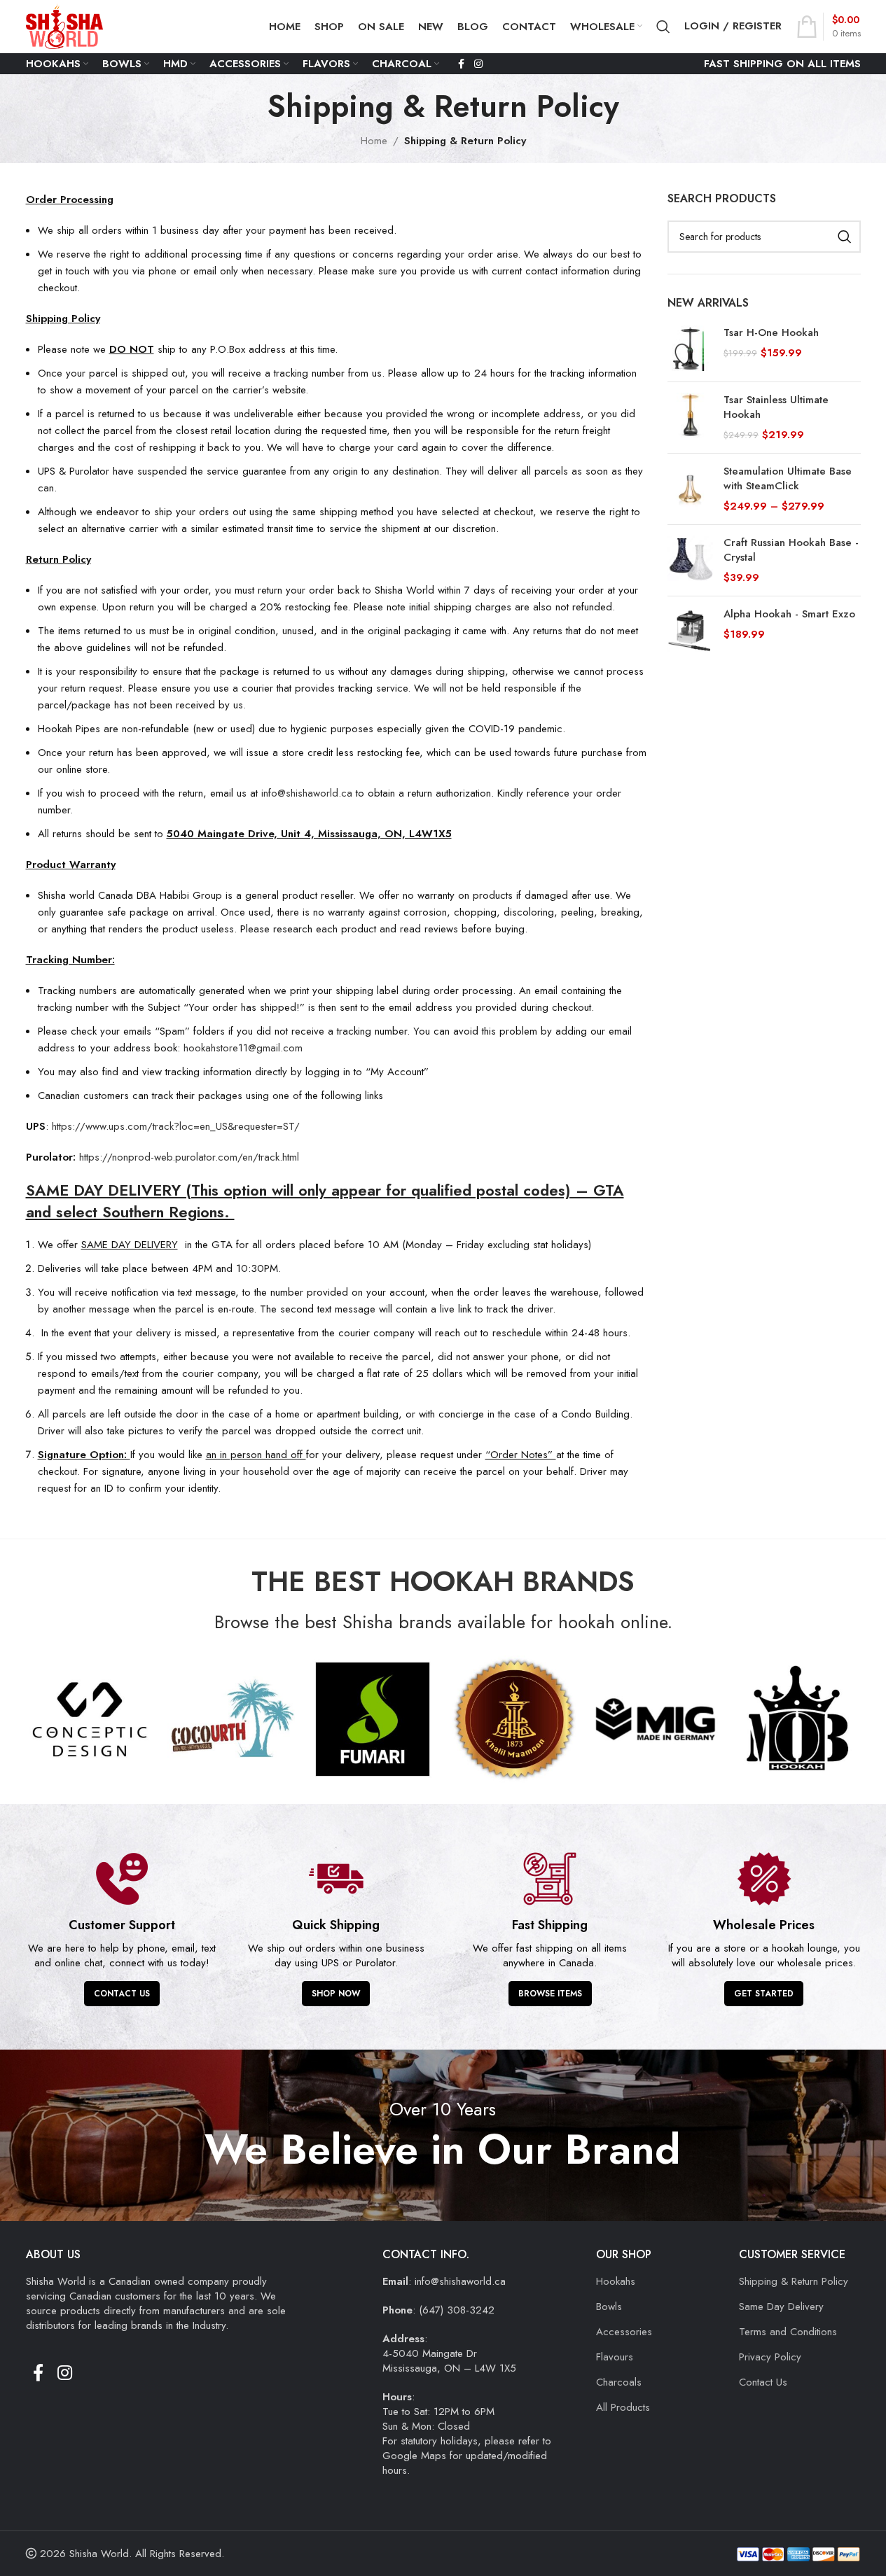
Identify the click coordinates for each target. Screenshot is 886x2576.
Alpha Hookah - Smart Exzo (789, 614)
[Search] (663, 27)
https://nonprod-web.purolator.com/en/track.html (189, 1157)
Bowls (609, 2306)
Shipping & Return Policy (794, 2281)
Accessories (624, 2332)
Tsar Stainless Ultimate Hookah (776, 407)
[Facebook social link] (462, 64)
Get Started (764, 1994)
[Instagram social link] (478, 64)
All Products (623, 2407)
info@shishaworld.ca (307, 793)
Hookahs (616, 2281)
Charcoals (619, 2382)
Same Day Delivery (781, 2306)
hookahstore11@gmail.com (243, 1048)
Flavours (615, 2357)
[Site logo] (64, 25)
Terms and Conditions (788, 2332)
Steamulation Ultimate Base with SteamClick (788, 479)
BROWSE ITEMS (550, 1994)
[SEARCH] (845, 237)
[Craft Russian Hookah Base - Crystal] (690, 560)
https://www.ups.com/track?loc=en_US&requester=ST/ (176, 1126)
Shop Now (336, 1994)
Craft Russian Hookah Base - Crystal (791, 550)
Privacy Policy (770, 2357)
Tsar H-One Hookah (771, 333)
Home (374, 141)
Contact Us (122, 1994)
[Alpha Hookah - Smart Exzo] (690, 630)
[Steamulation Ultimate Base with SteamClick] (690, 489)
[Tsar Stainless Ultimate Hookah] (690, 418)
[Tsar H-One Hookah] (690, 348)
